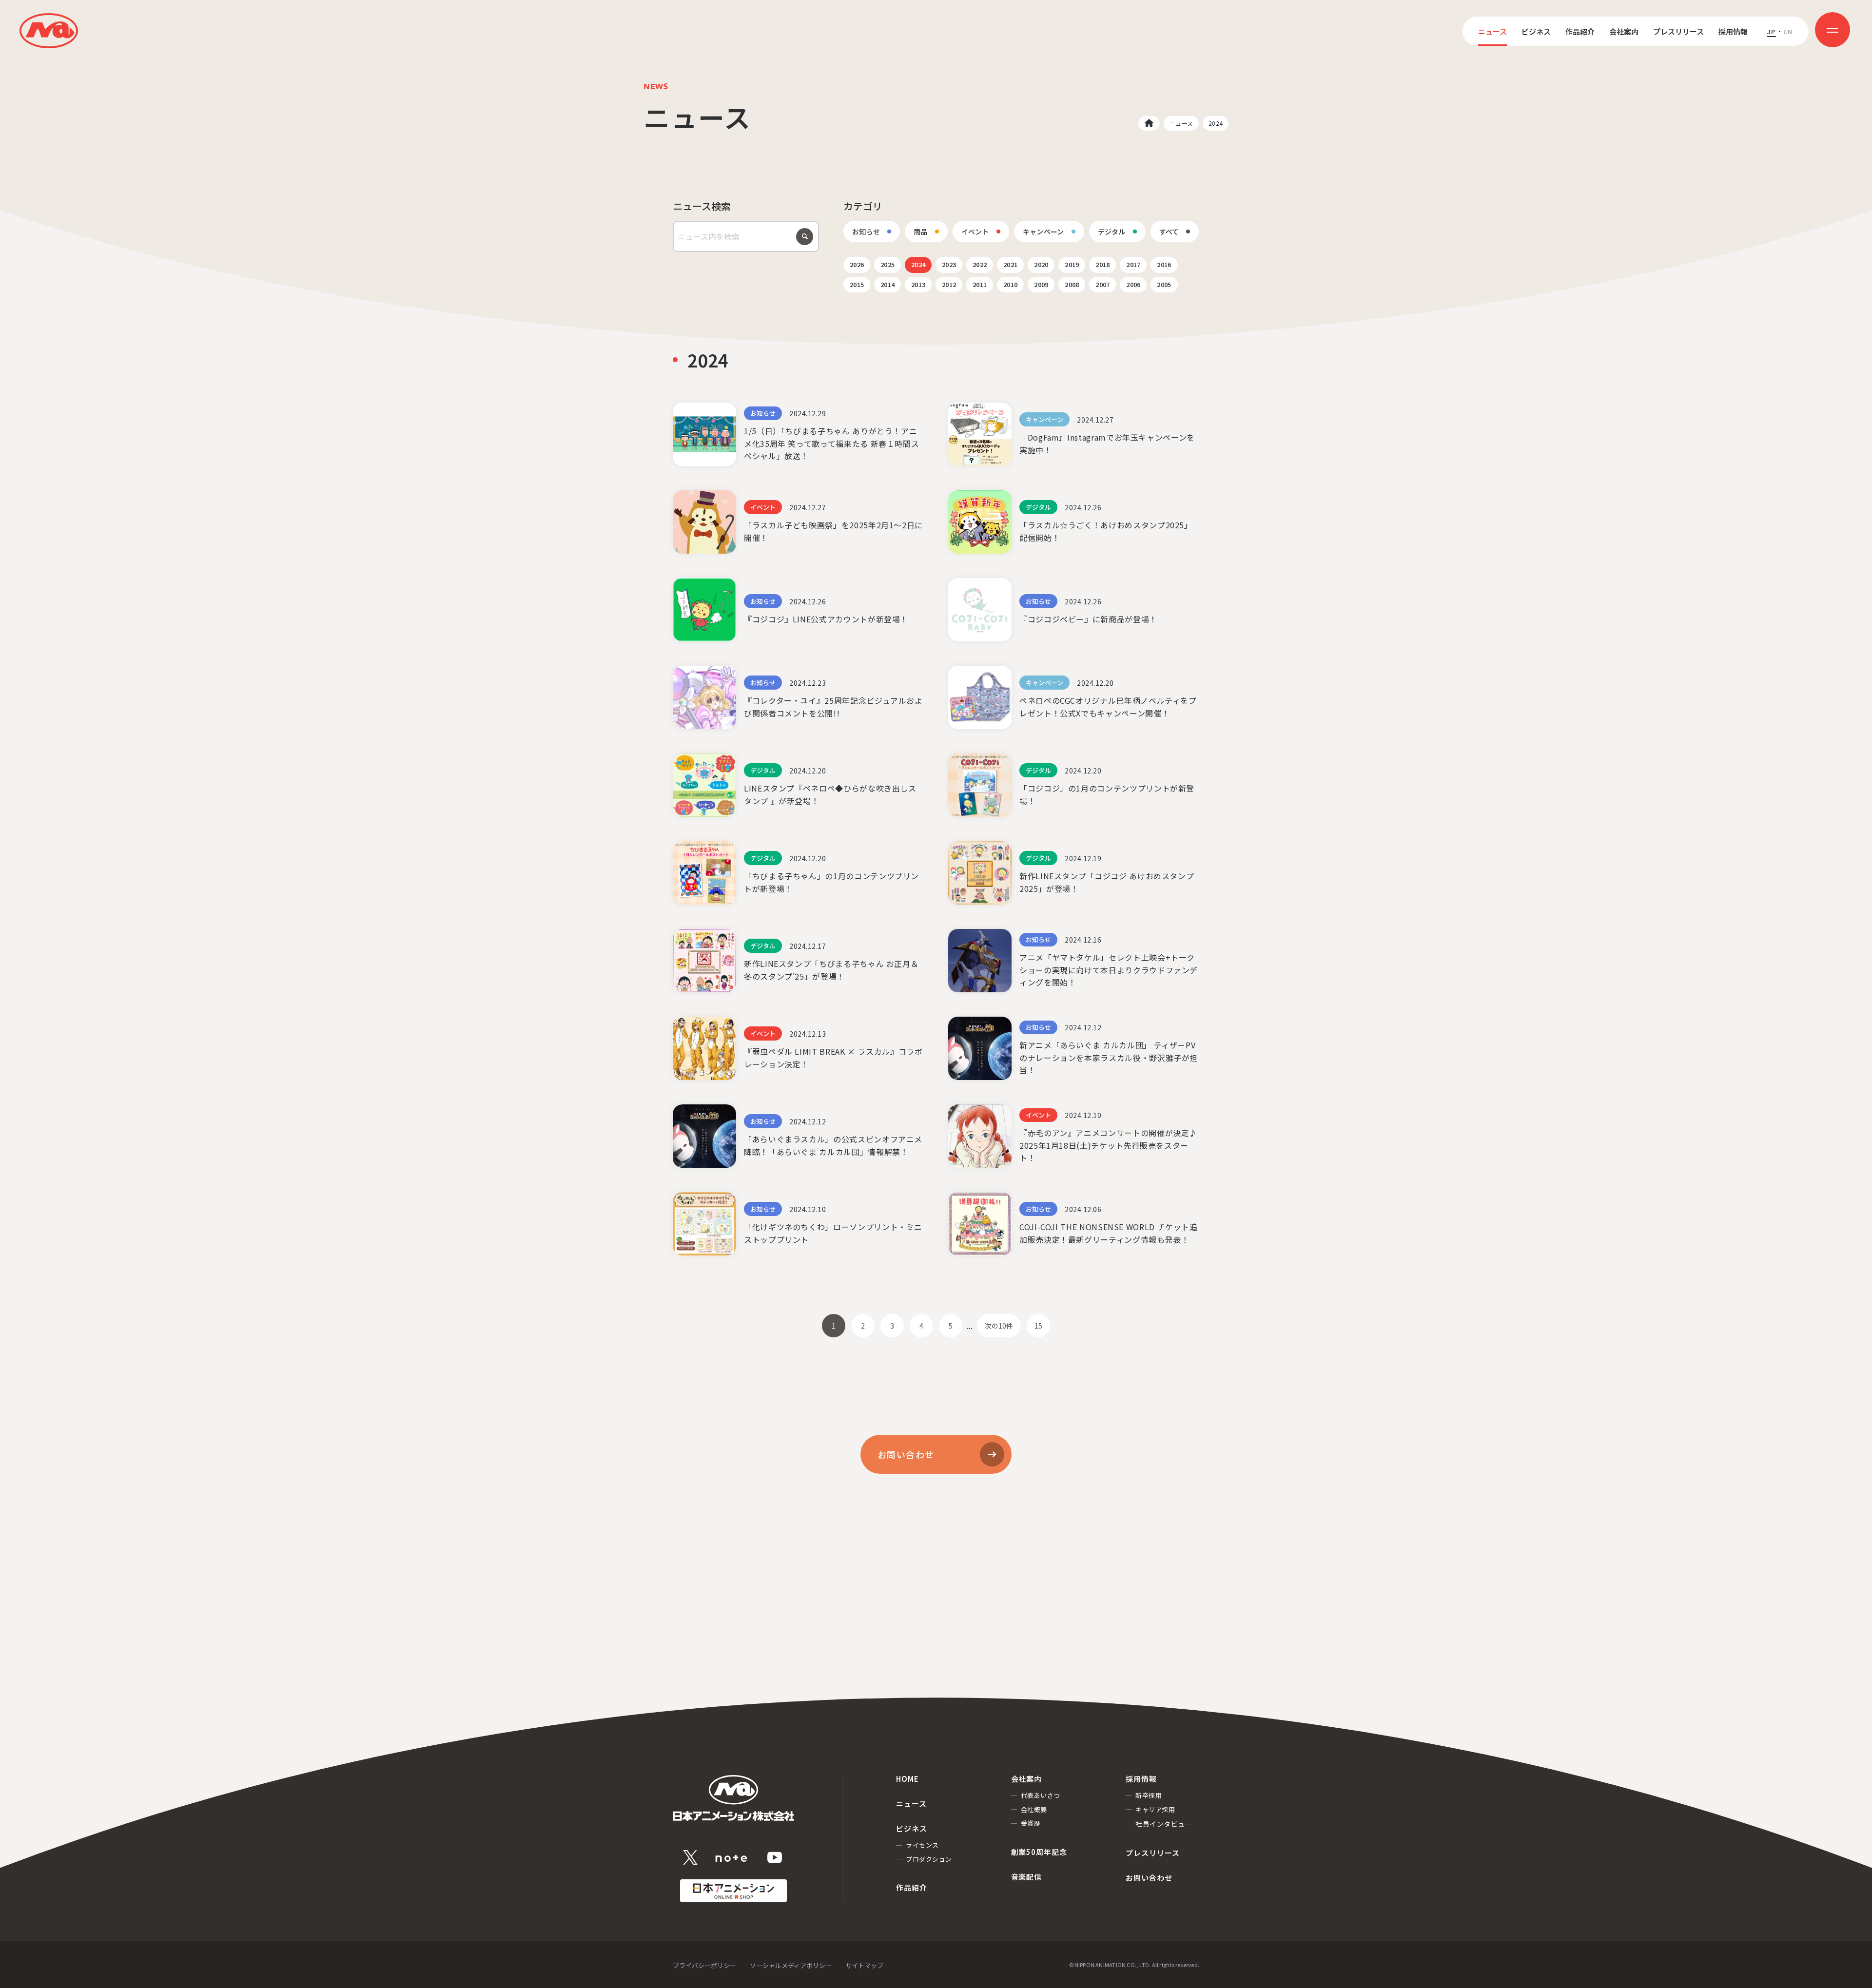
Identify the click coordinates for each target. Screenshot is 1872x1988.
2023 (949, 264)
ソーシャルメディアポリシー (791, 1965)
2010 (1010, 284)
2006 (1133, 284)
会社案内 (1624, 31)
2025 (887, 264)
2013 (918, 284)
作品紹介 (1580, 31)
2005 (1164, 284)
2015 (857, 284)
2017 (1133, 264)
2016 (1164, 264)
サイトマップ (864, 1965)
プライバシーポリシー (704, 1965)
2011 (980, 284)
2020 (1041, 264)
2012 (949, 284)
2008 (1072, 284)
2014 (887, 284)
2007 (1102, 284)
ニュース (1492, 31)
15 (1038, 1326)
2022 (980, 264)
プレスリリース (1678, 31)
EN (1788, 31)
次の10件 (999, 1326)
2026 (857, 264)
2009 (1041, 284)
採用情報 (1733, 31)
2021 (1010, 264)
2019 (1072, 264)
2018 (1102, 264)
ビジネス (1536, 31)
